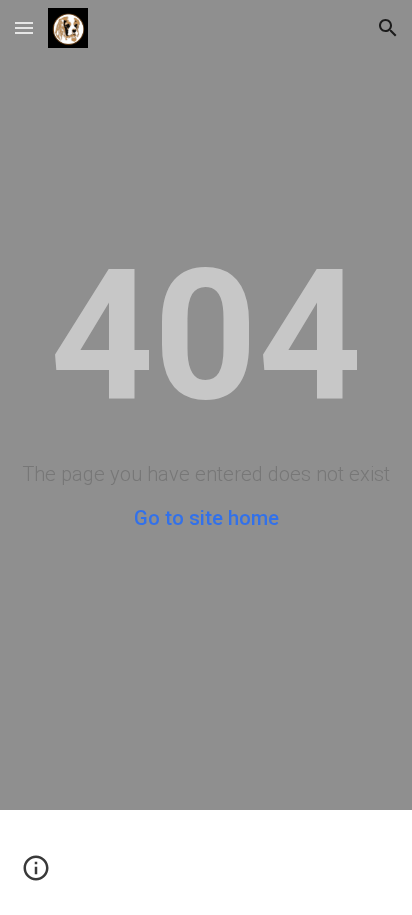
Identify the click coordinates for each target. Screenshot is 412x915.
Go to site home (206, 518)
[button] (24, 27)
